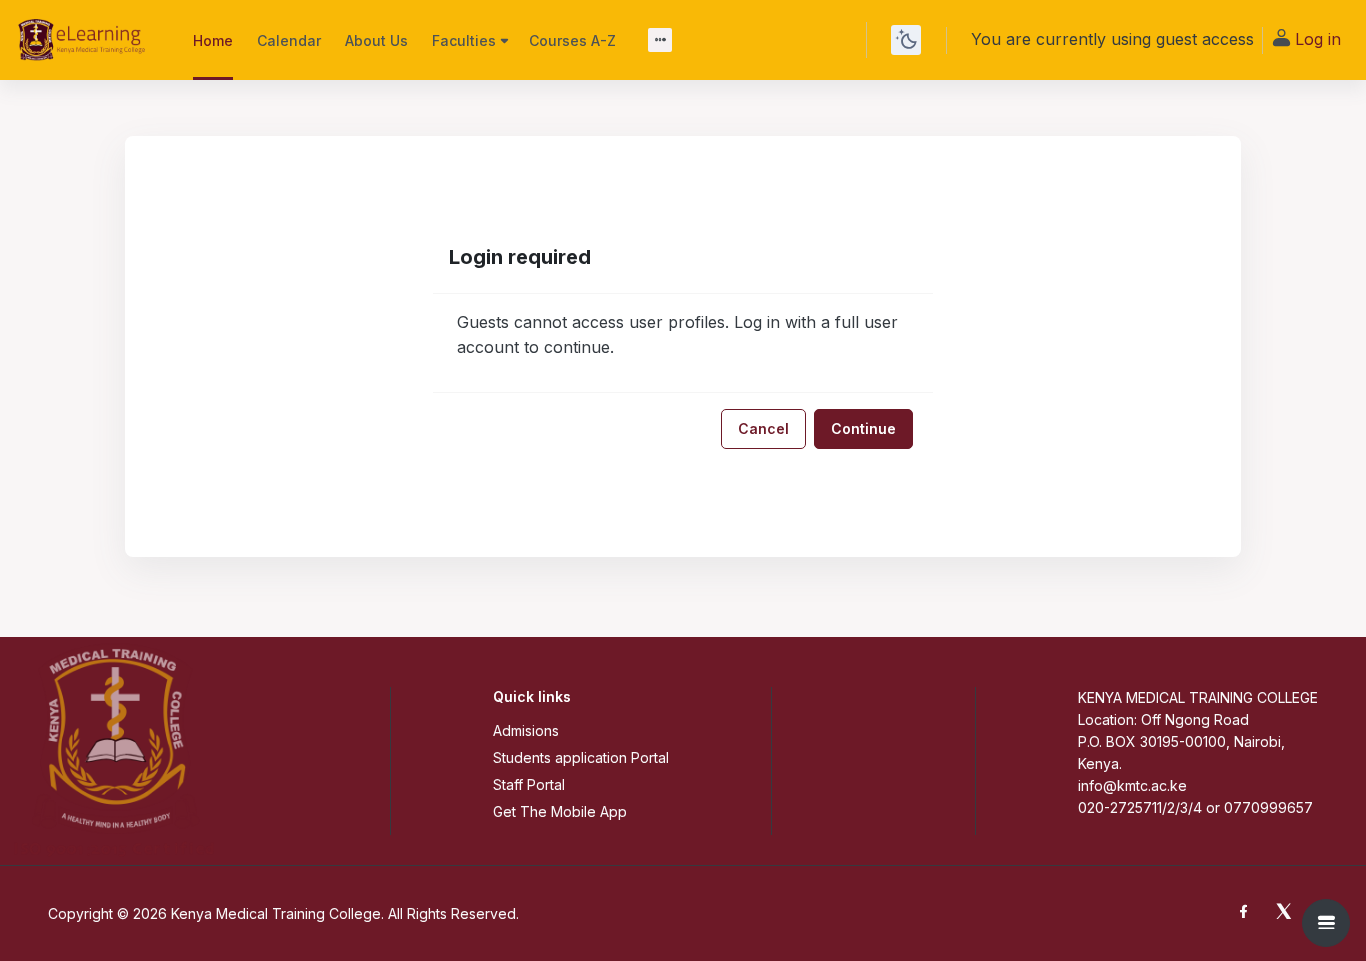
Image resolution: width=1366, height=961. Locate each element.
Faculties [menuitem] (464, 40)
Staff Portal (529, 784)
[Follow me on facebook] (1247, 913)
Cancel (763, 428)
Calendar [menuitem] (289, 40)
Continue (863, 428)
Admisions (526, 730)
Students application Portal (581, 757)
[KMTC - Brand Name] (84, 40)
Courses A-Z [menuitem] (572, 40)
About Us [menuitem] (376, 40)
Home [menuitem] (213, 40)
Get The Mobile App (560, 811)
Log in (1318, 39)
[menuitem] (660, 40)
